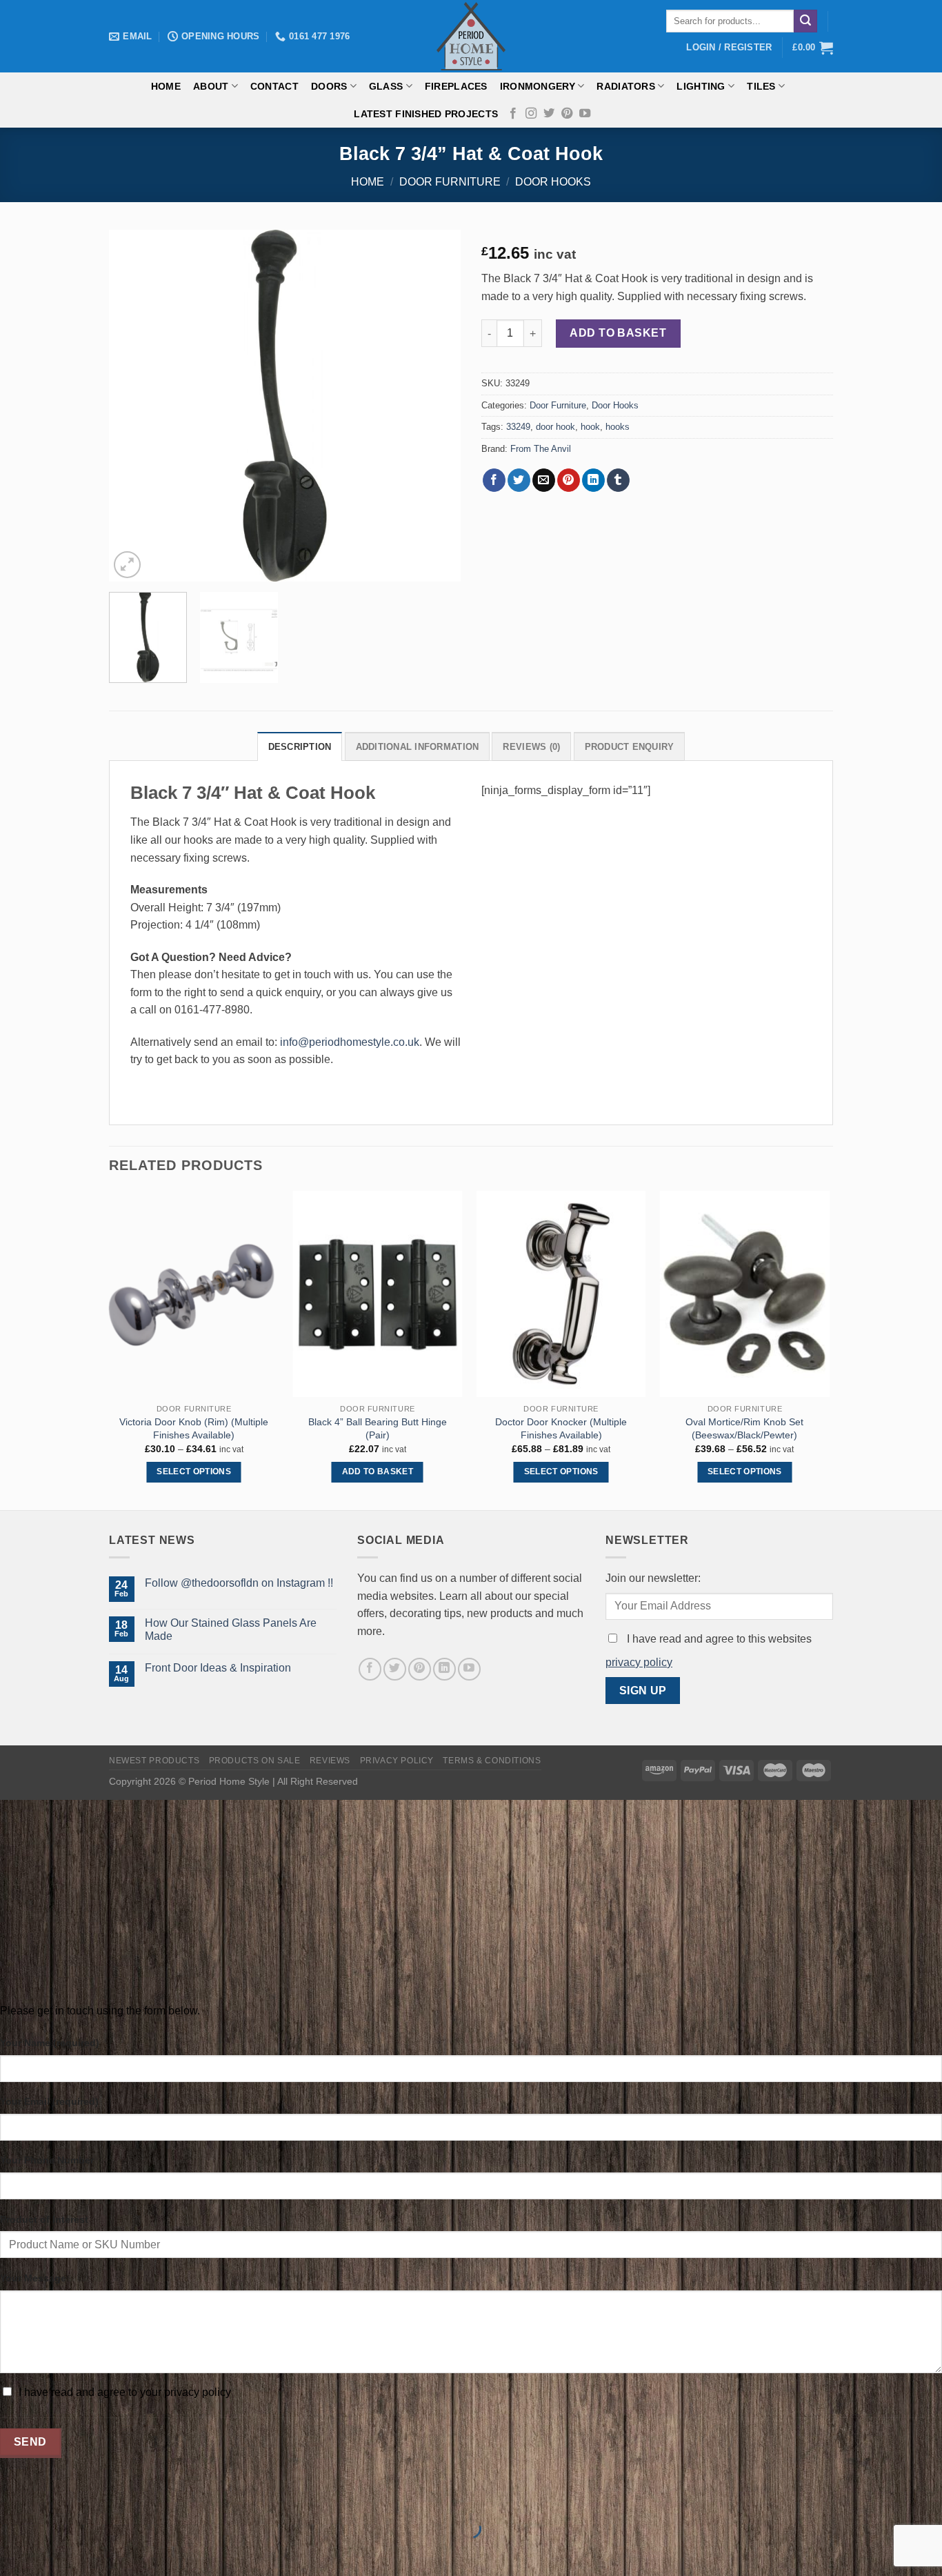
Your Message (33, 2278)
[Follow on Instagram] (531, 114)
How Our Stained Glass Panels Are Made (231, 1629)
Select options (194, 1472)
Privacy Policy (397, 1761)
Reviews (330, 1761)
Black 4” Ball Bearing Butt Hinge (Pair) (378, 1428)
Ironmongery (538, 86)
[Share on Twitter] (519, 480)
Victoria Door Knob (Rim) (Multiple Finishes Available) (194, 1428)
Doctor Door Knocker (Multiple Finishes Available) (561, 1428)
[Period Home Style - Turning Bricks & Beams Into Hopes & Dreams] (471, 36)
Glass (386, 86)
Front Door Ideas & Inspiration (218, 1668)
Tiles (761, 86)
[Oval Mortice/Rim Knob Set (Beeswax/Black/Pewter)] (745, 1294)
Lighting (701, 86)
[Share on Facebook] (494, 480)
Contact (274, 86)
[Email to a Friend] (544, 480)
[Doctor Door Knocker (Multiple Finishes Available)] (561, 1294)
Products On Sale (255, 1761)
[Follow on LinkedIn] (444, 1669)
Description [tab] (300, 747)
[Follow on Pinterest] (567, 114)
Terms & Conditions (492, 1761)
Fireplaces (456, 86)
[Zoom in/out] (54, 2494)
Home (166, 86)
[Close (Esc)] (13, 2494)
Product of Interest (44, 2219)
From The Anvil (541, 449)
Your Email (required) (49, 2101)
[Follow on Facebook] (513, 114)
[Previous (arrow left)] (13, 2552)
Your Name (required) (50, 2043)
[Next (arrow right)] (54, 2552)
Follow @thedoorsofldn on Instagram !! (239, 1583)
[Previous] (133, 406)
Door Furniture (450, 182)
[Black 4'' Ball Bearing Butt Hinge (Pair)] (378, 1294)
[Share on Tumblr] (618, 480)
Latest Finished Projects (426, 114)
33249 (518, 427)
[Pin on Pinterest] (569, 480)
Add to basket (618, 333)
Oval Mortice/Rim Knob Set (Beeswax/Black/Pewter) (744, 1428)
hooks (618, 427)
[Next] (437, 406)
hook (590, 427)
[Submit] (805, 21)
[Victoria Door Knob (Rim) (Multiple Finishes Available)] (194, 1294)
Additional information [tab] (418, 747)
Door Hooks (553, 182)
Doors (329, 86)
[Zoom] (127, 565)
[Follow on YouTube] (585, 114)
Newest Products (154, 1761)
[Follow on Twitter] (549, 114)
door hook (555, 427)
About (211, 86)
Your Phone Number (47, 2160)
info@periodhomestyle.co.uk (350, 1042)
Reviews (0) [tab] (531, 747)
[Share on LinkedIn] (593, 480)
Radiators (626, 86)
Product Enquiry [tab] (630, 747)
